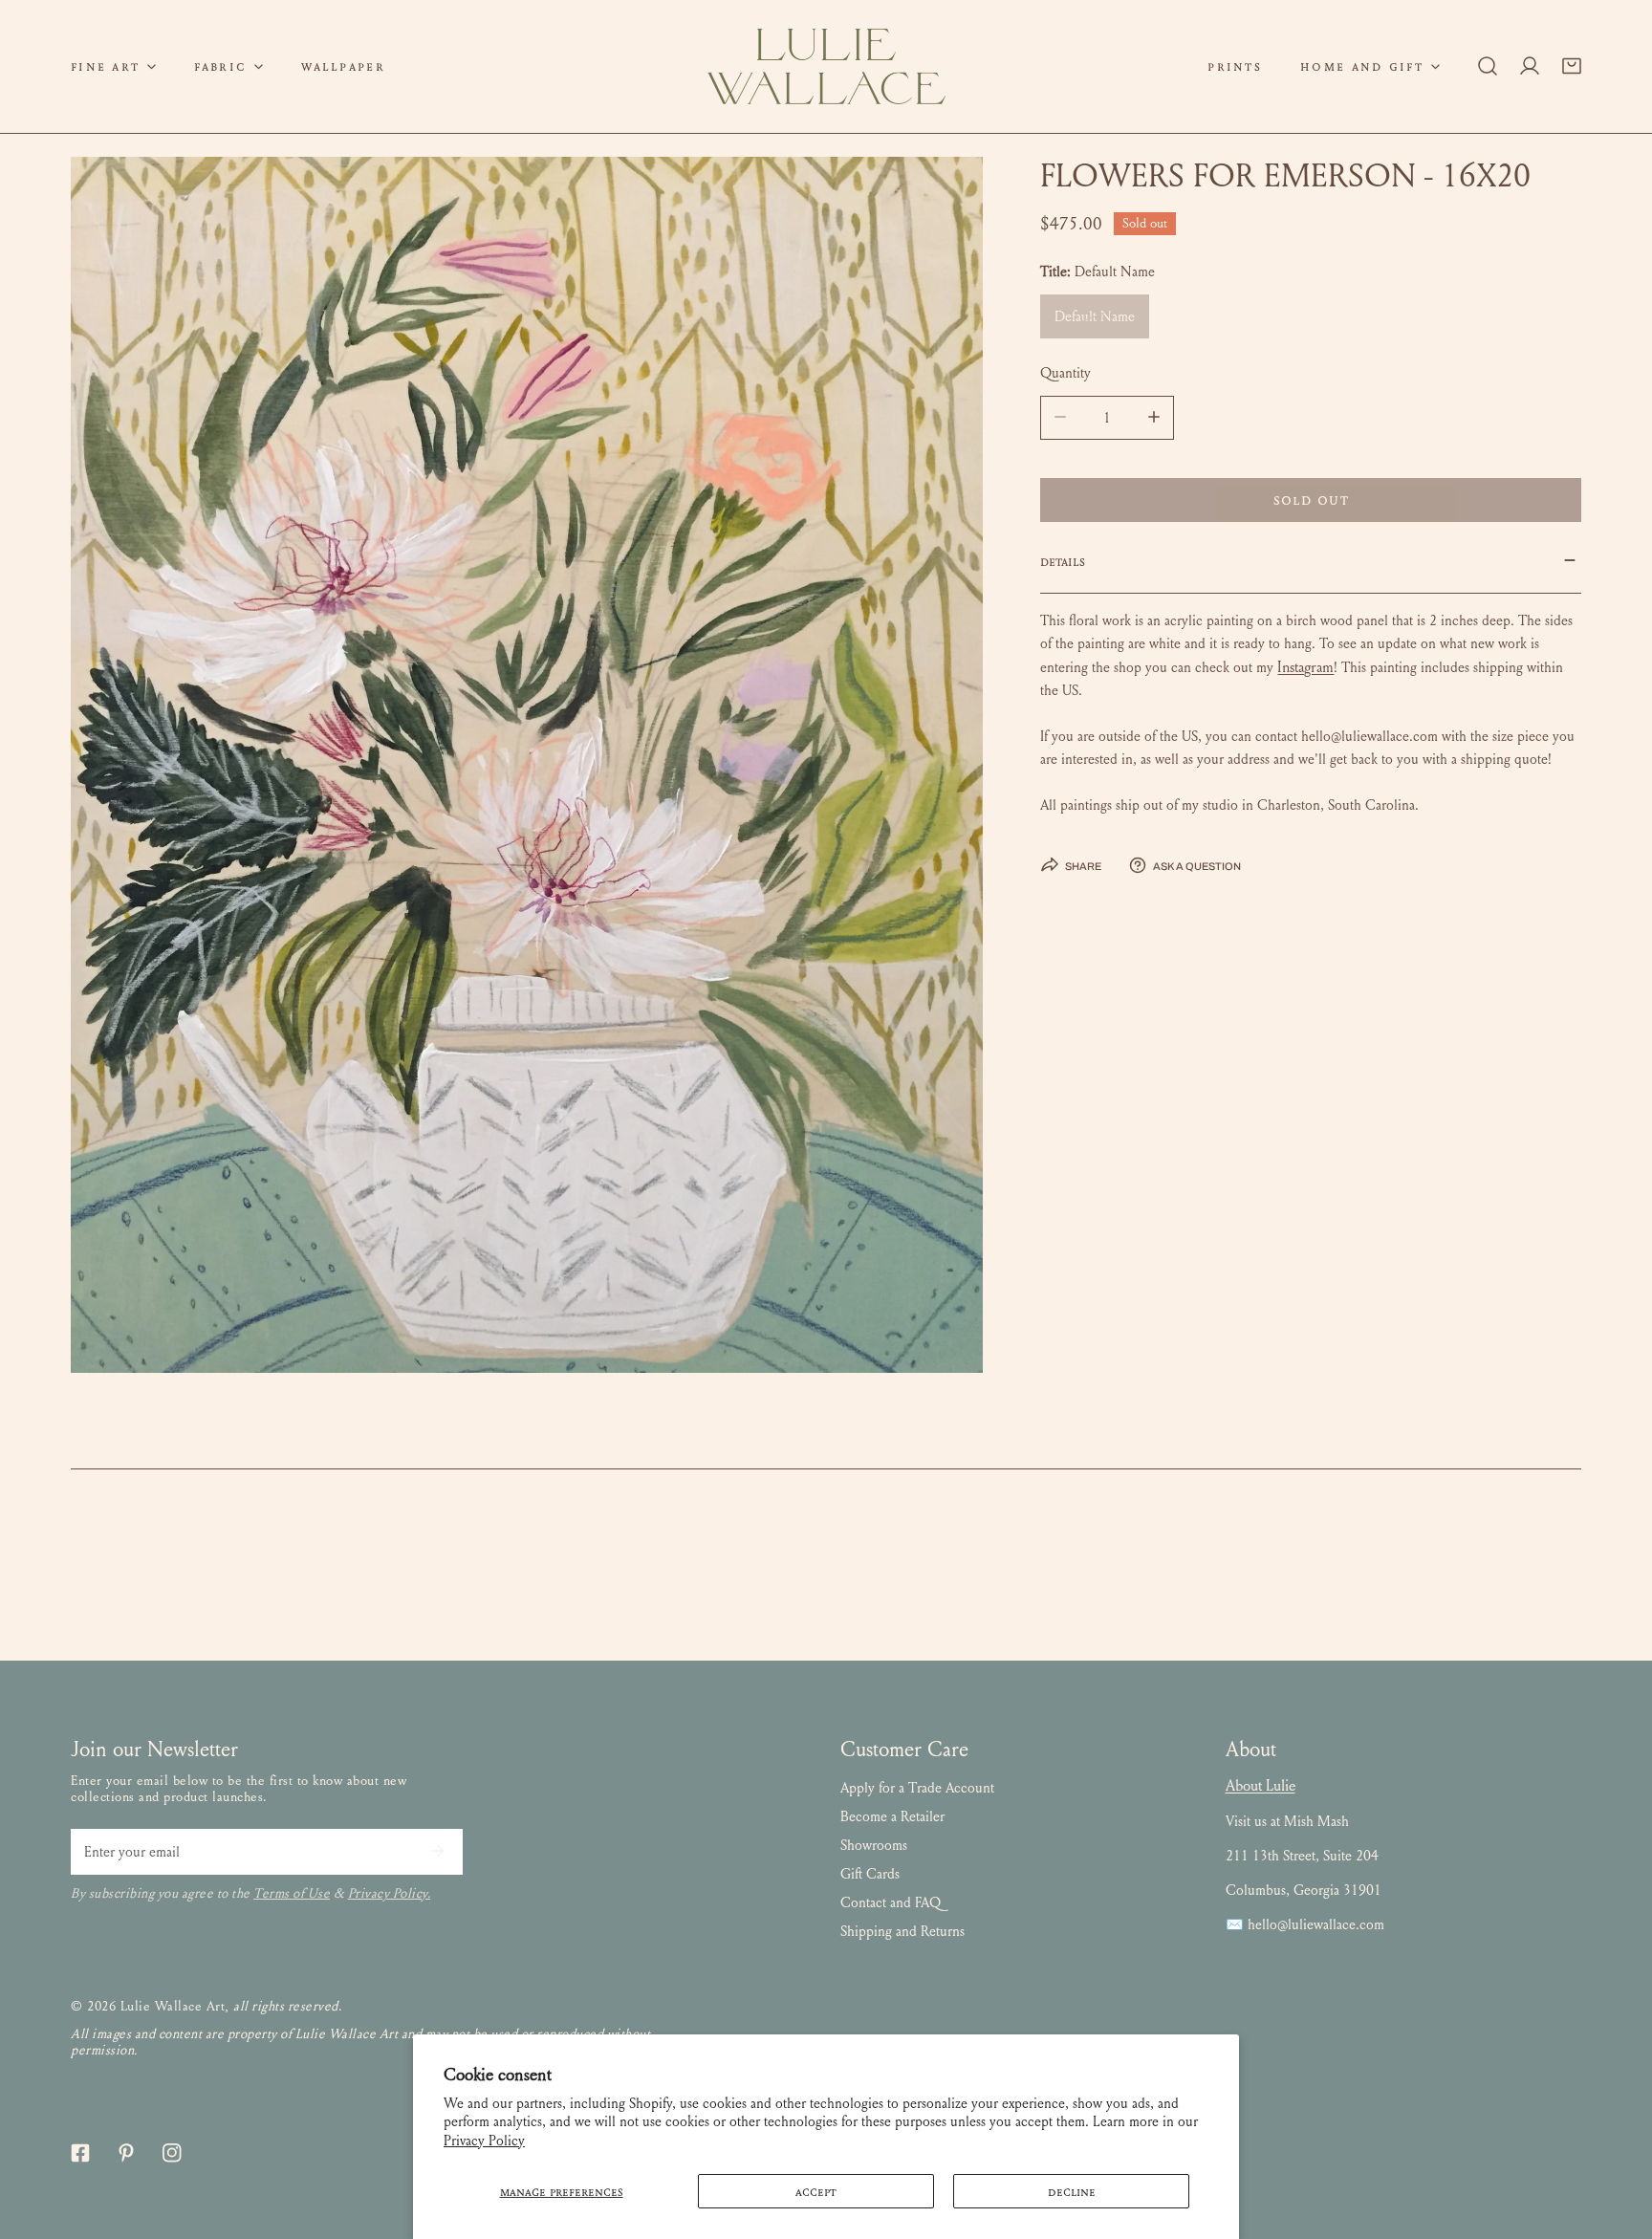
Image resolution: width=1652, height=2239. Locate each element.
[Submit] (438, 1851)
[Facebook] (80, 2153)
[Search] (1488, 66)
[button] (113, 66)
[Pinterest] (126, 2153)
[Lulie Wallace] (826, 66)
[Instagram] (172, 2153)
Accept (816, 2191)
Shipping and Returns (902, 1931)
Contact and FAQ (891, 1902)
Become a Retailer (892, 1816)
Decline (1072, 2191)
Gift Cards (870, 1874)
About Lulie (1261, 1785)
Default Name (1095, 315)
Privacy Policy (484, 2141)
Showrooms (874, 1845)
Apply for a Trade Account (917, 1788)
